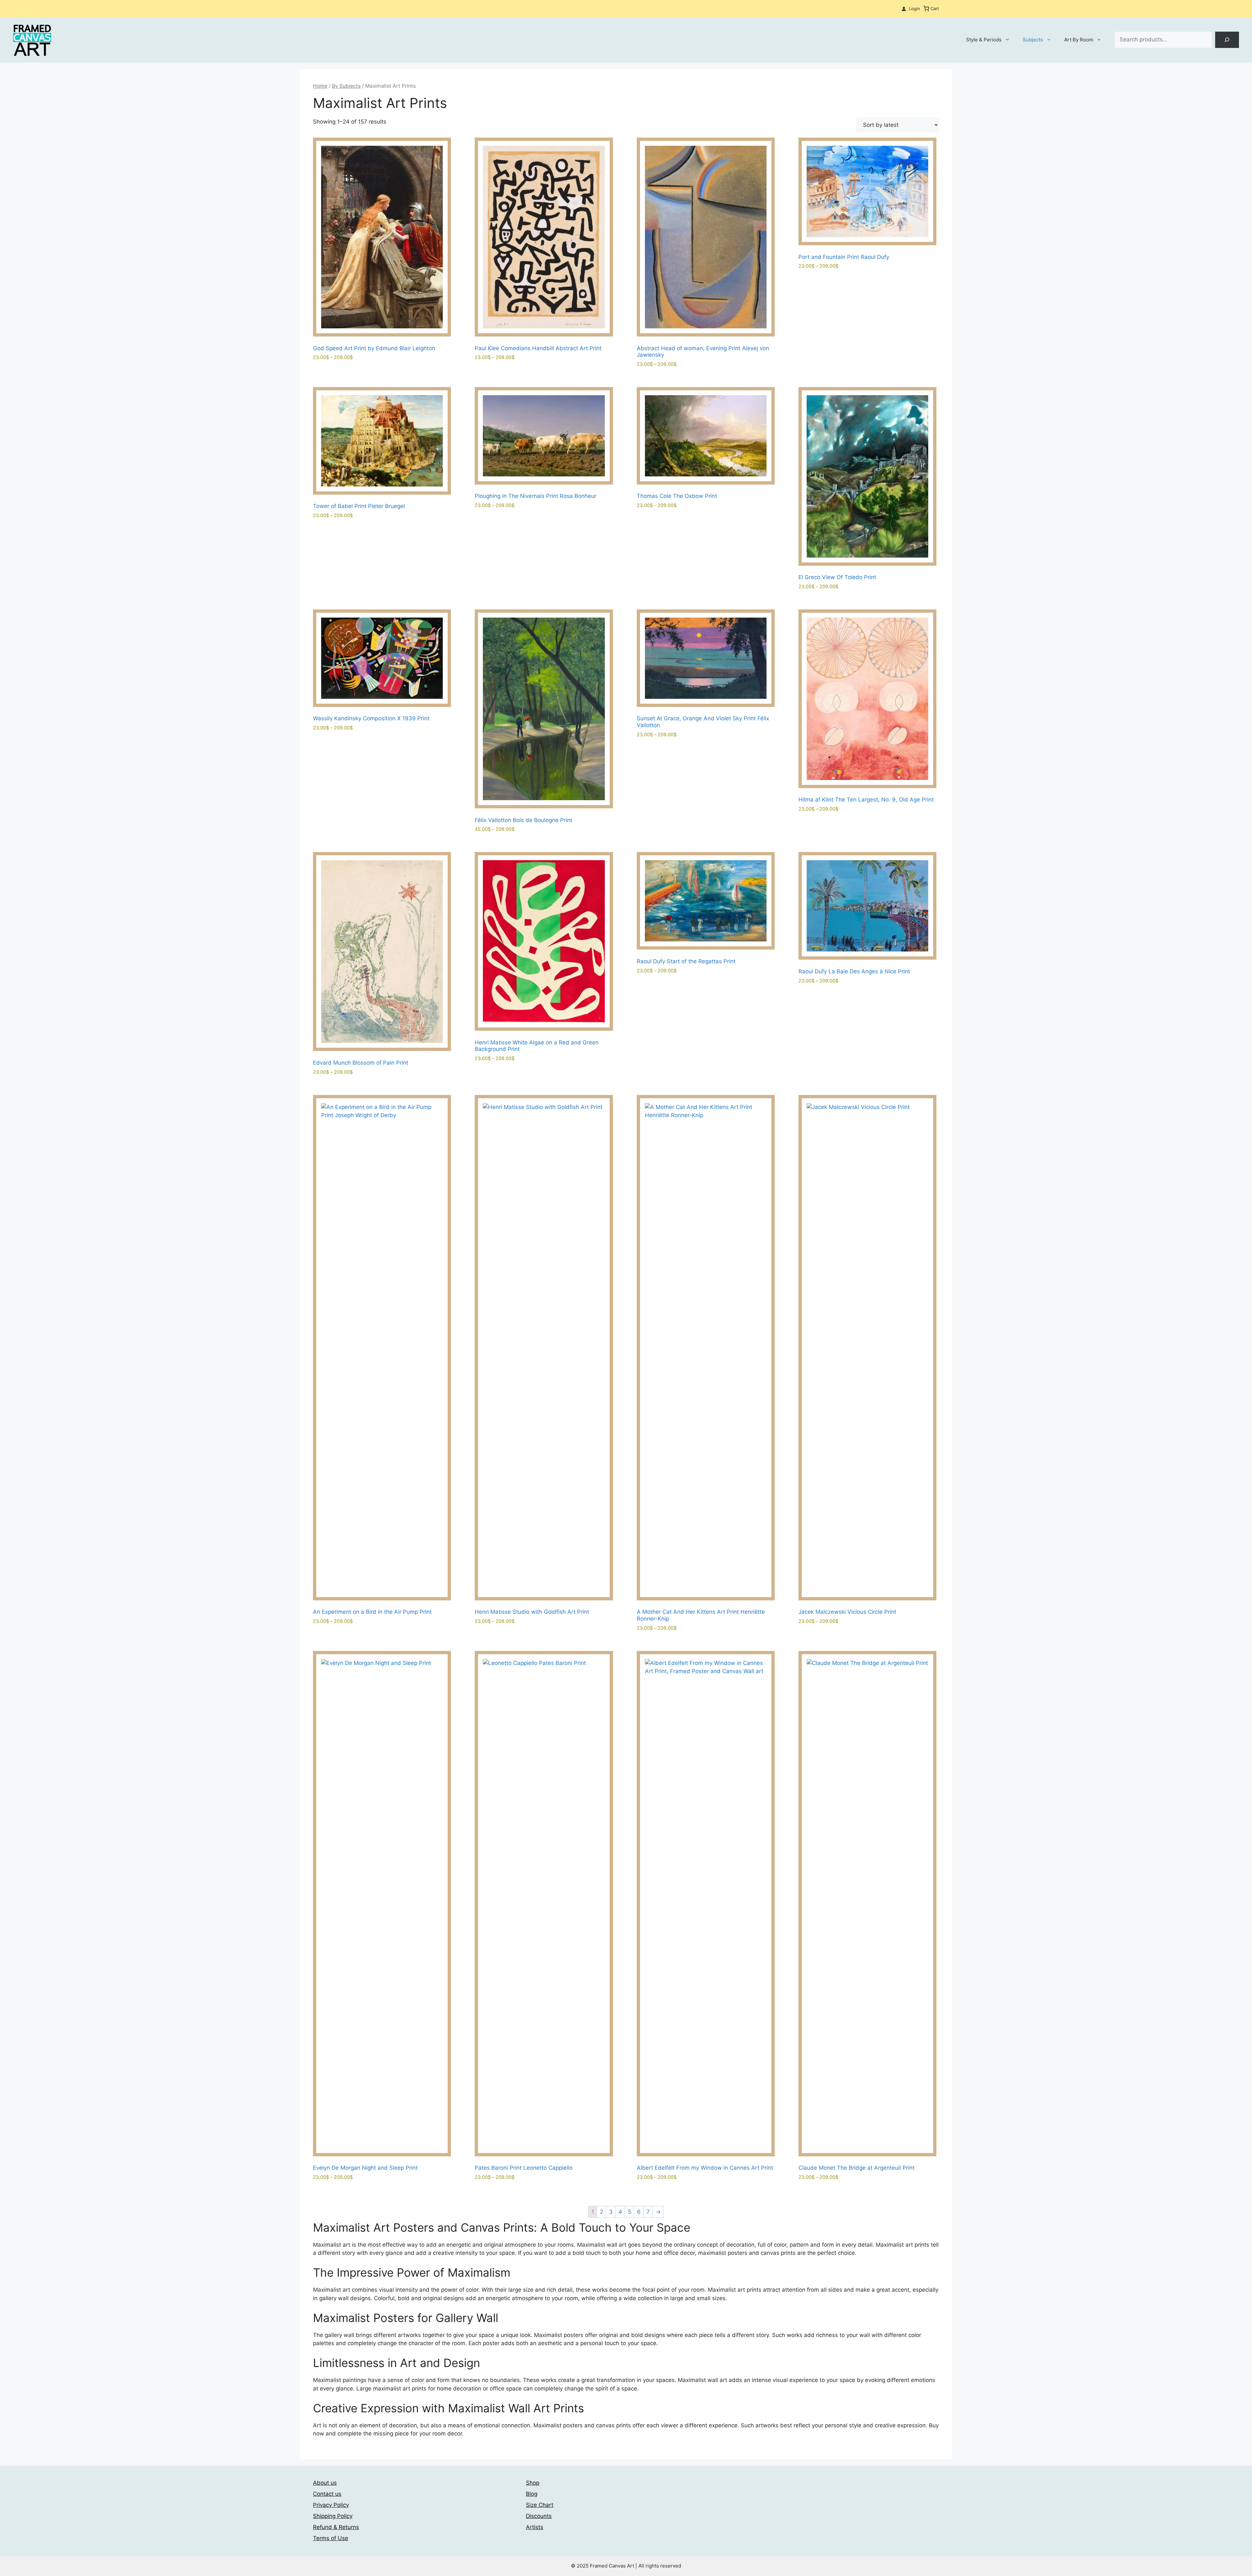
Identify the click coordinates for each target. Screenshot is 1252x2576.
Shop (533, 2483)
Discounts (539, 2516)
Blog (532, 2494)
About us (325, 2483)
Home (320, 86)
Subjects (1033, 40)
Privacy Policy (331, 2505)
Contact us (327, 2494)
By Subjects (346, 86)
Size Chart (540, 2505)
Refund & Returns (336, 2527)
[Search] (1227, 40)
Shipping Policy (333, 2516)
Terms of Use (331, 2538)
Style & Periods (984, 40)
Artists (535, 2527)
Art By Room (1079, 40)
